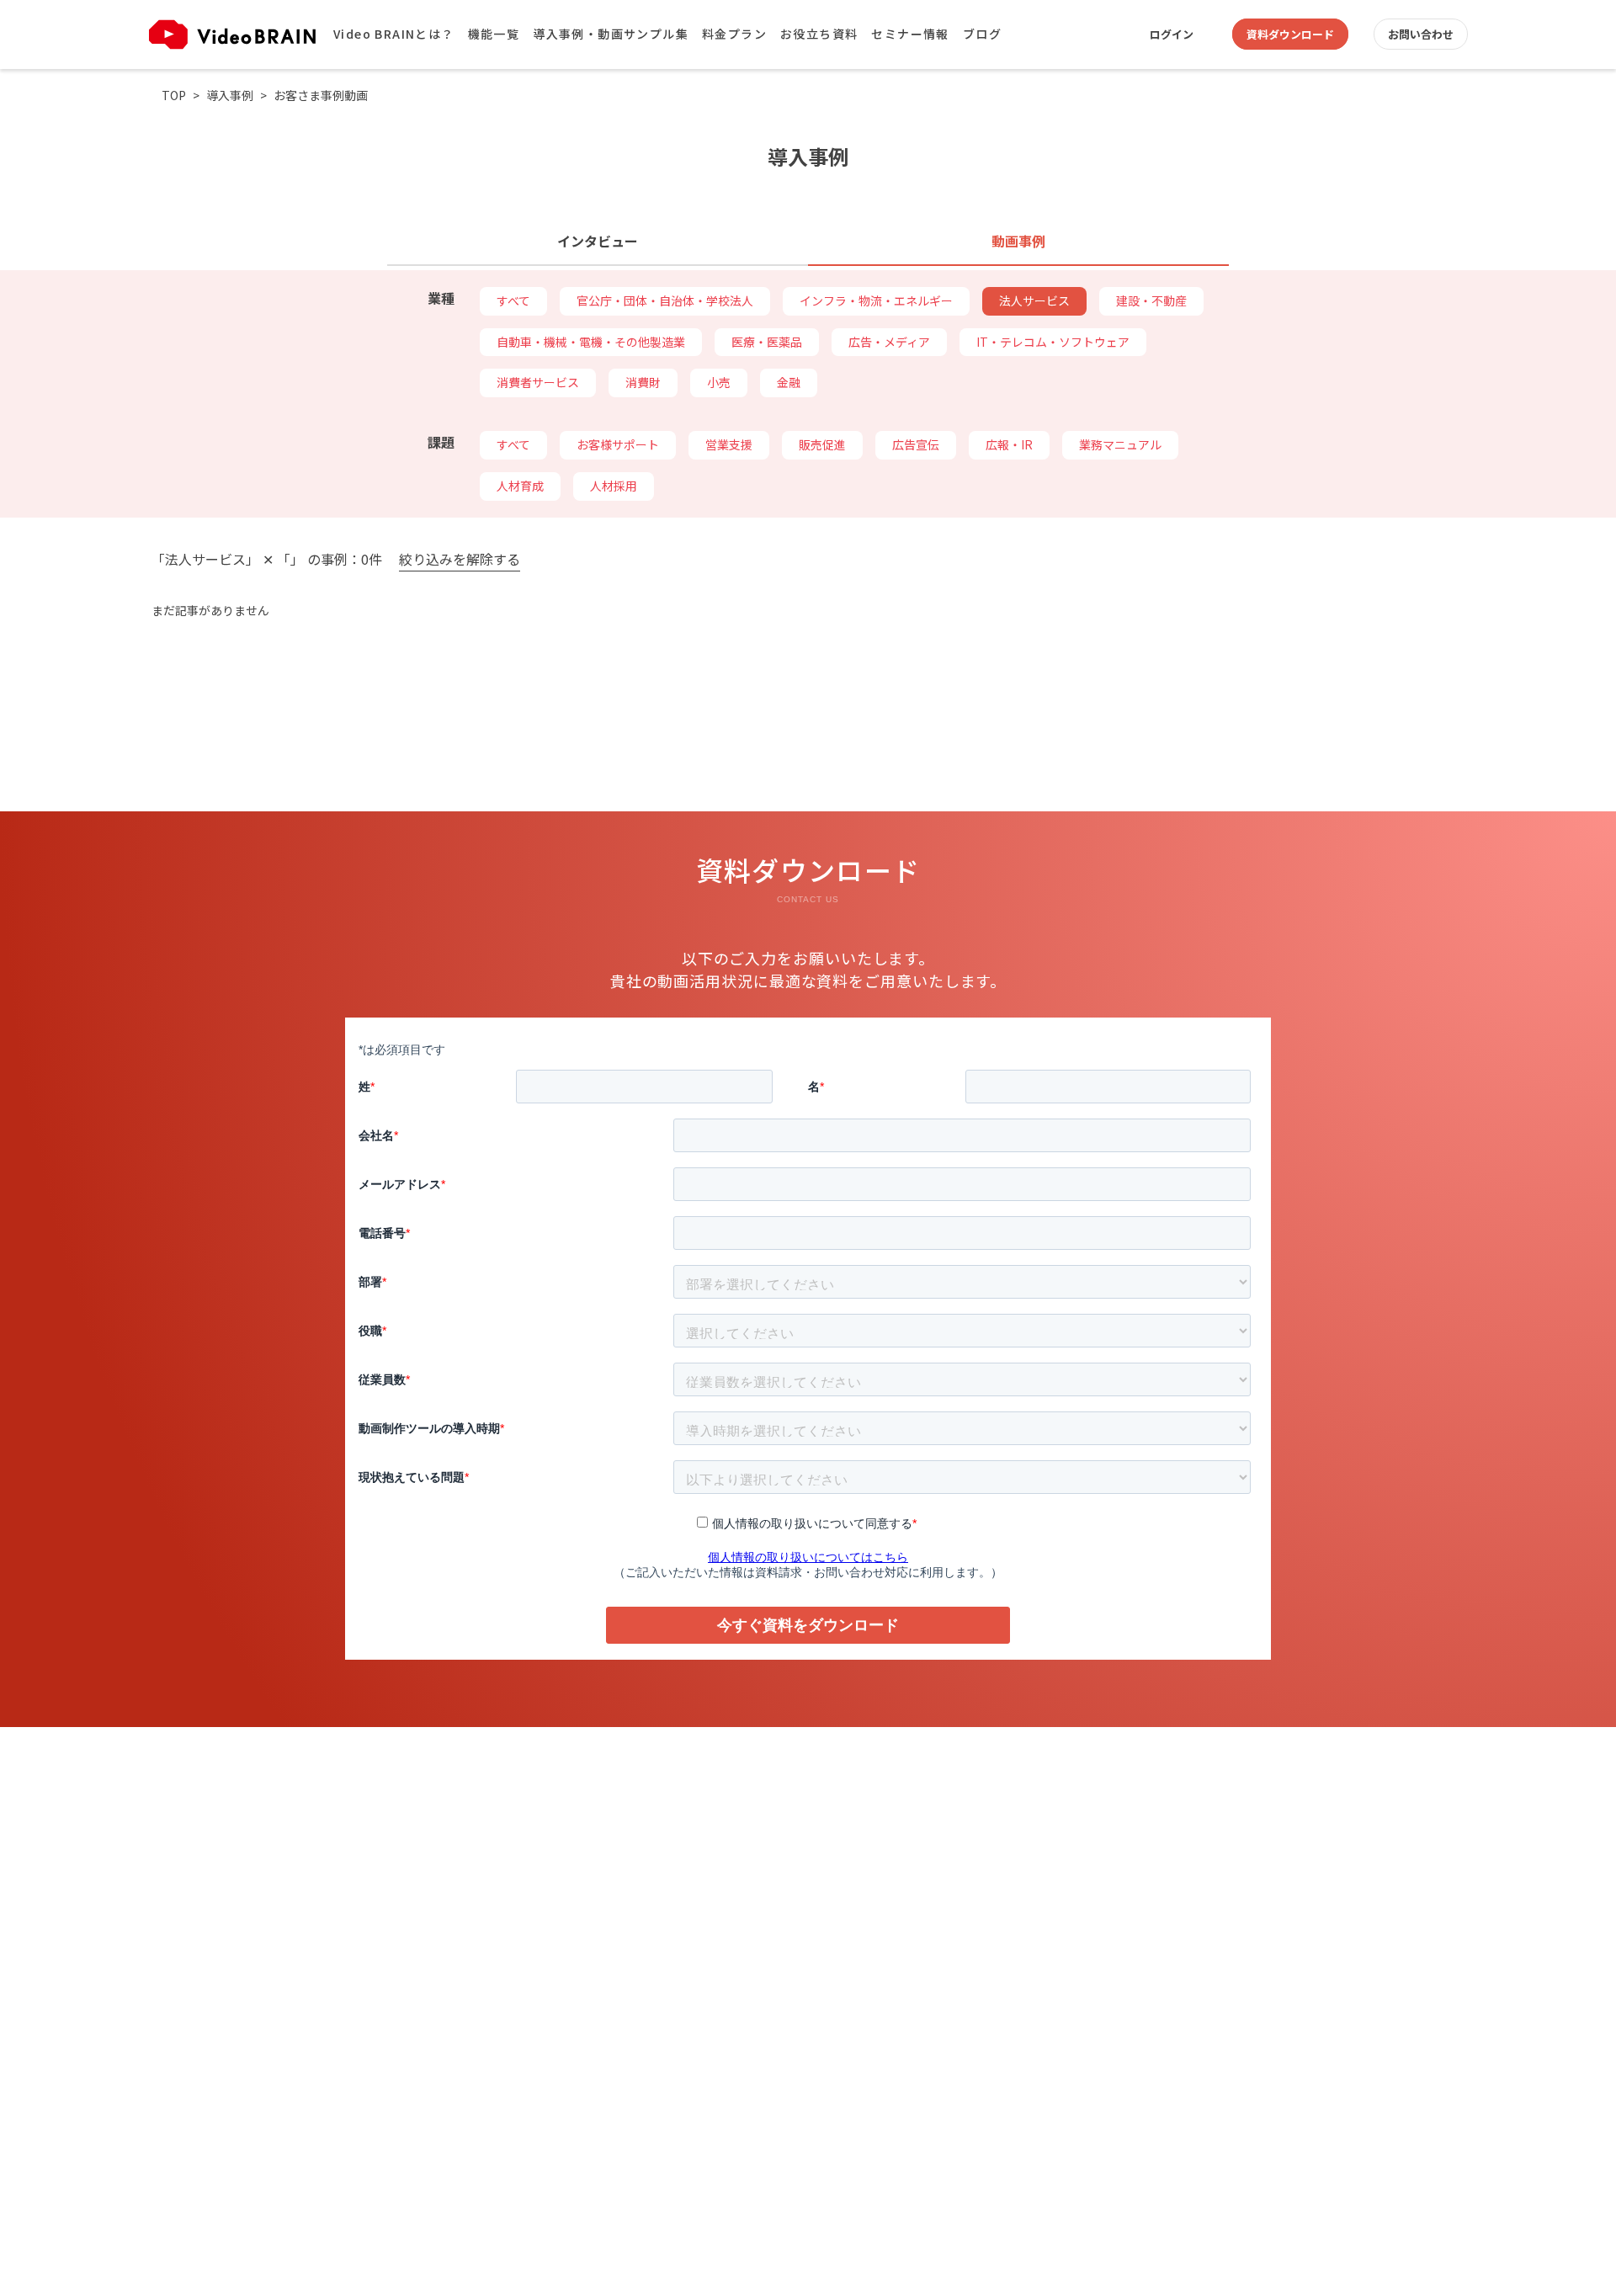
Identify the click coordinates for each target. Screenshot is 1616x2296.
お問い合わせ (1421, 34)
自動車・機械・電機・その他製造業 (591, 342)
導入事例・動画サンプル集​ (611, 34)
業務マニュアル (1120, 444)
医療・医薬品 (767, 342)
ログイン (1172, 34)
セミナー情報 (910, 34)
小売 (719, 382)
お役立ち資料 (819, 34)
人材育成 (520, 486)
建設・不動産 (1151, 300)
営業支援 (729, 444)
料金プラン (734, 34)
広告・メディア (889, 342)
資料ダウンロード (1290, 34)
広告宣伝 (916, 444)
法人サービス (1034, 300)
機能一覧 (494, 34)
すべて (513, 300)
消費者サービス (538, 382)
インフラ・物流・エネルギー (876, 300)
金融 (789, 382)
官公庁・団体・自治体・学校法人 (665, 300)
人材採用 (614, 486)
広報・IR (1009, 444)
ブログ (982, 34)
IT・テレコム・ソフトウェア (1053, 342)
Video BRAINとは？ (394, 34)
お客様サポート (618, 444)
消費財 (643, 382)
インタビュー (598, 241)
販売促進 (822, 444)
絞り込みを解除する (460, 560)
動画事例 (1018, 241)
